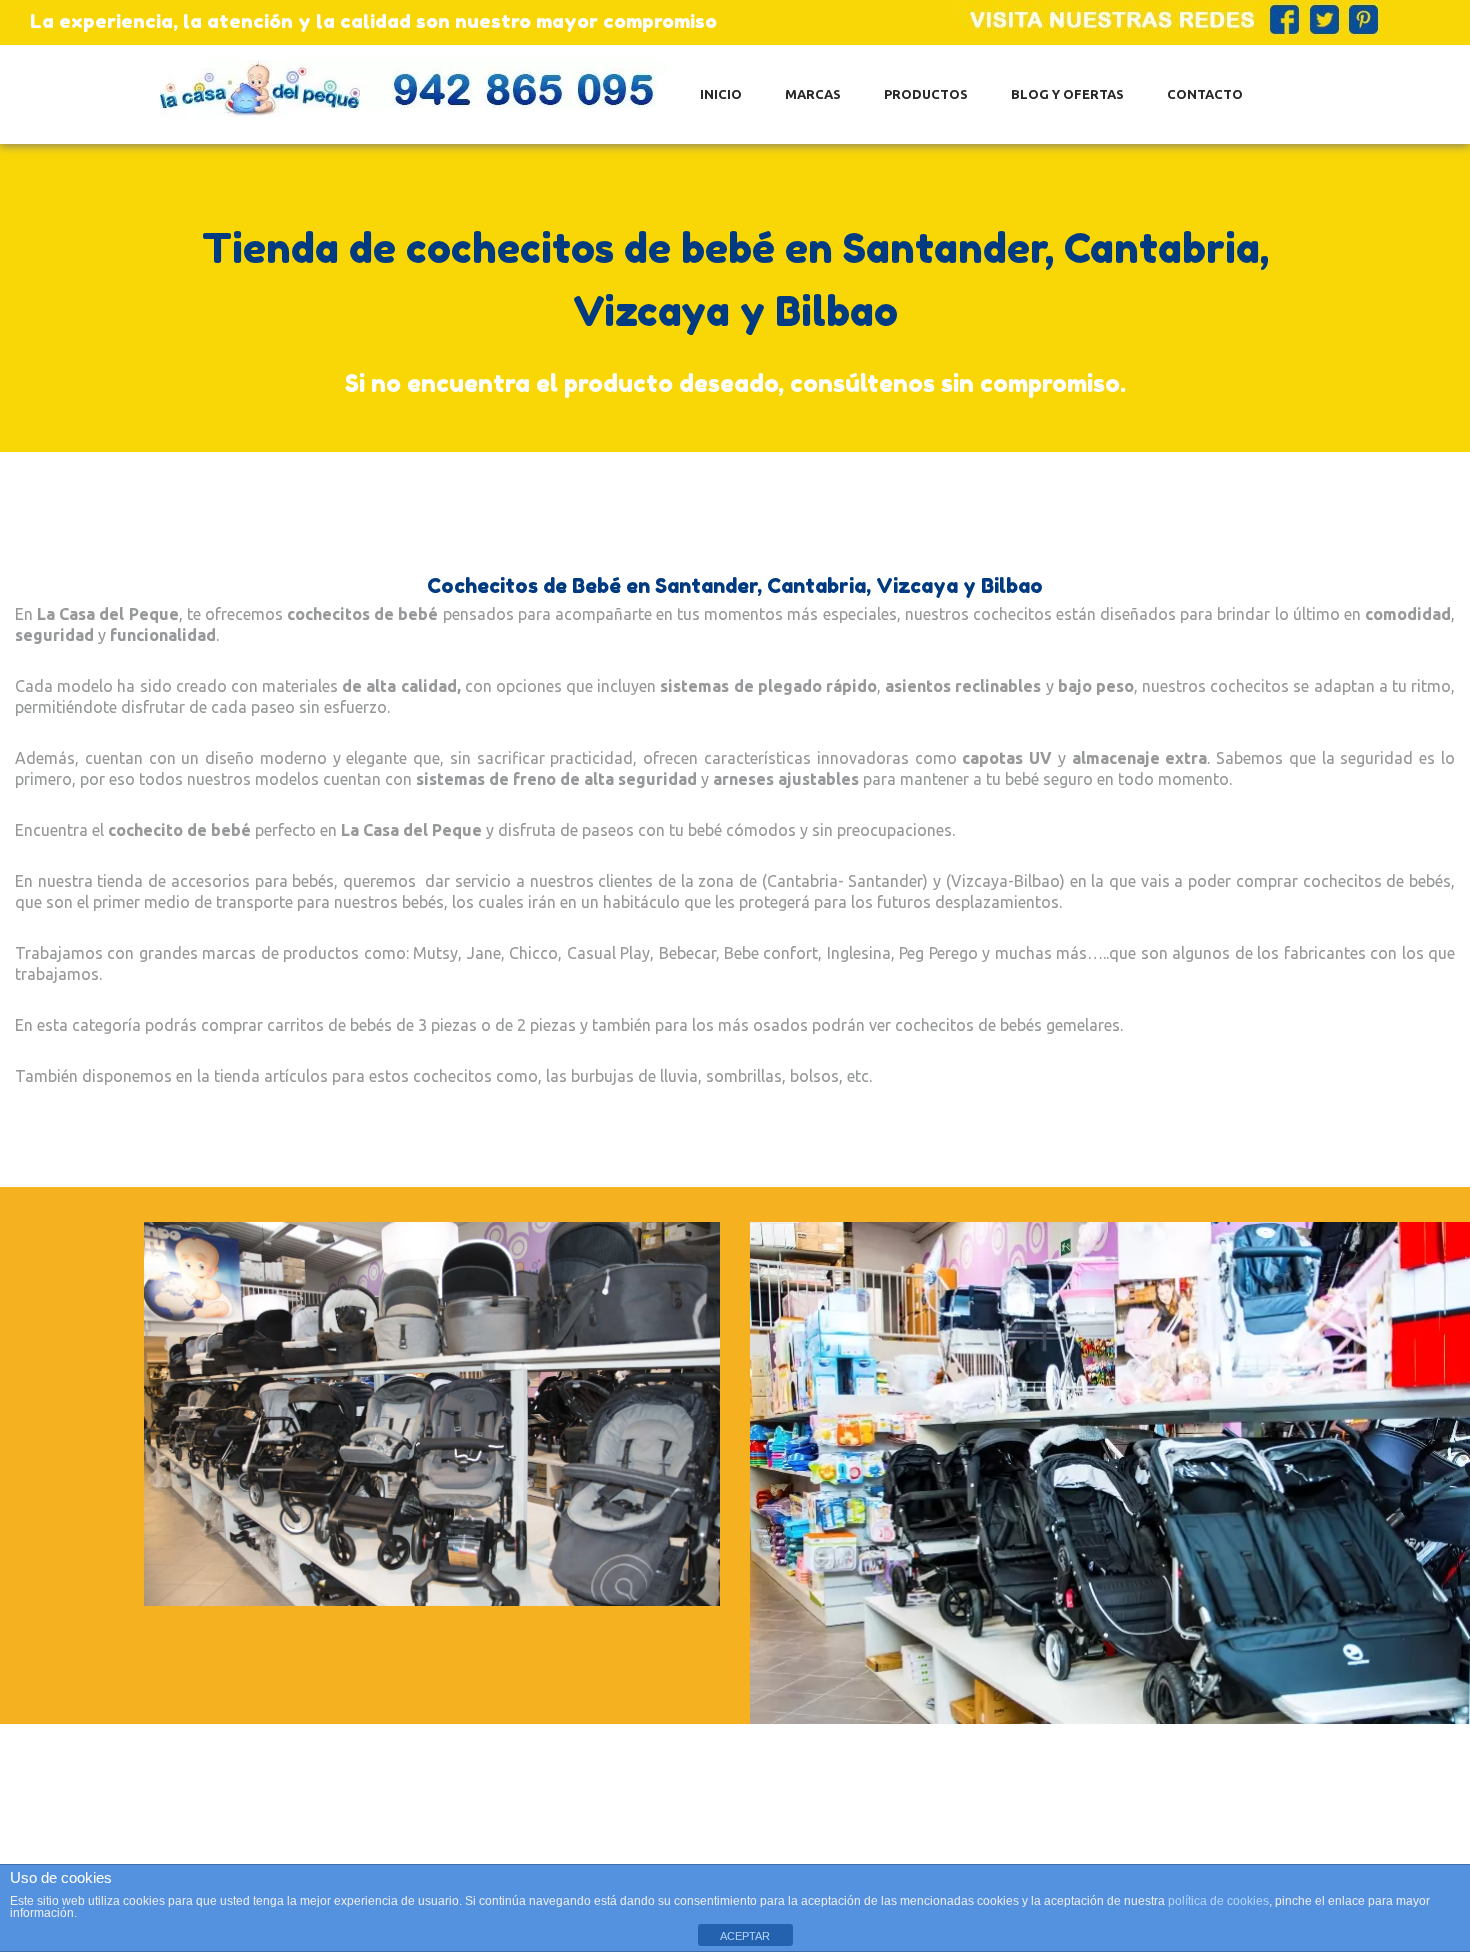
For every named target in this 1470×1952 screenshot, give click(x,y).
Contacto (1205, 94)
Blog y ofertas (1067, 94)
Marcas (813, 94)
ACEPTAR (745, 1936)
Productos (926, 94)
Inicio (721, 94)
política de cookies (1218, 1901)
